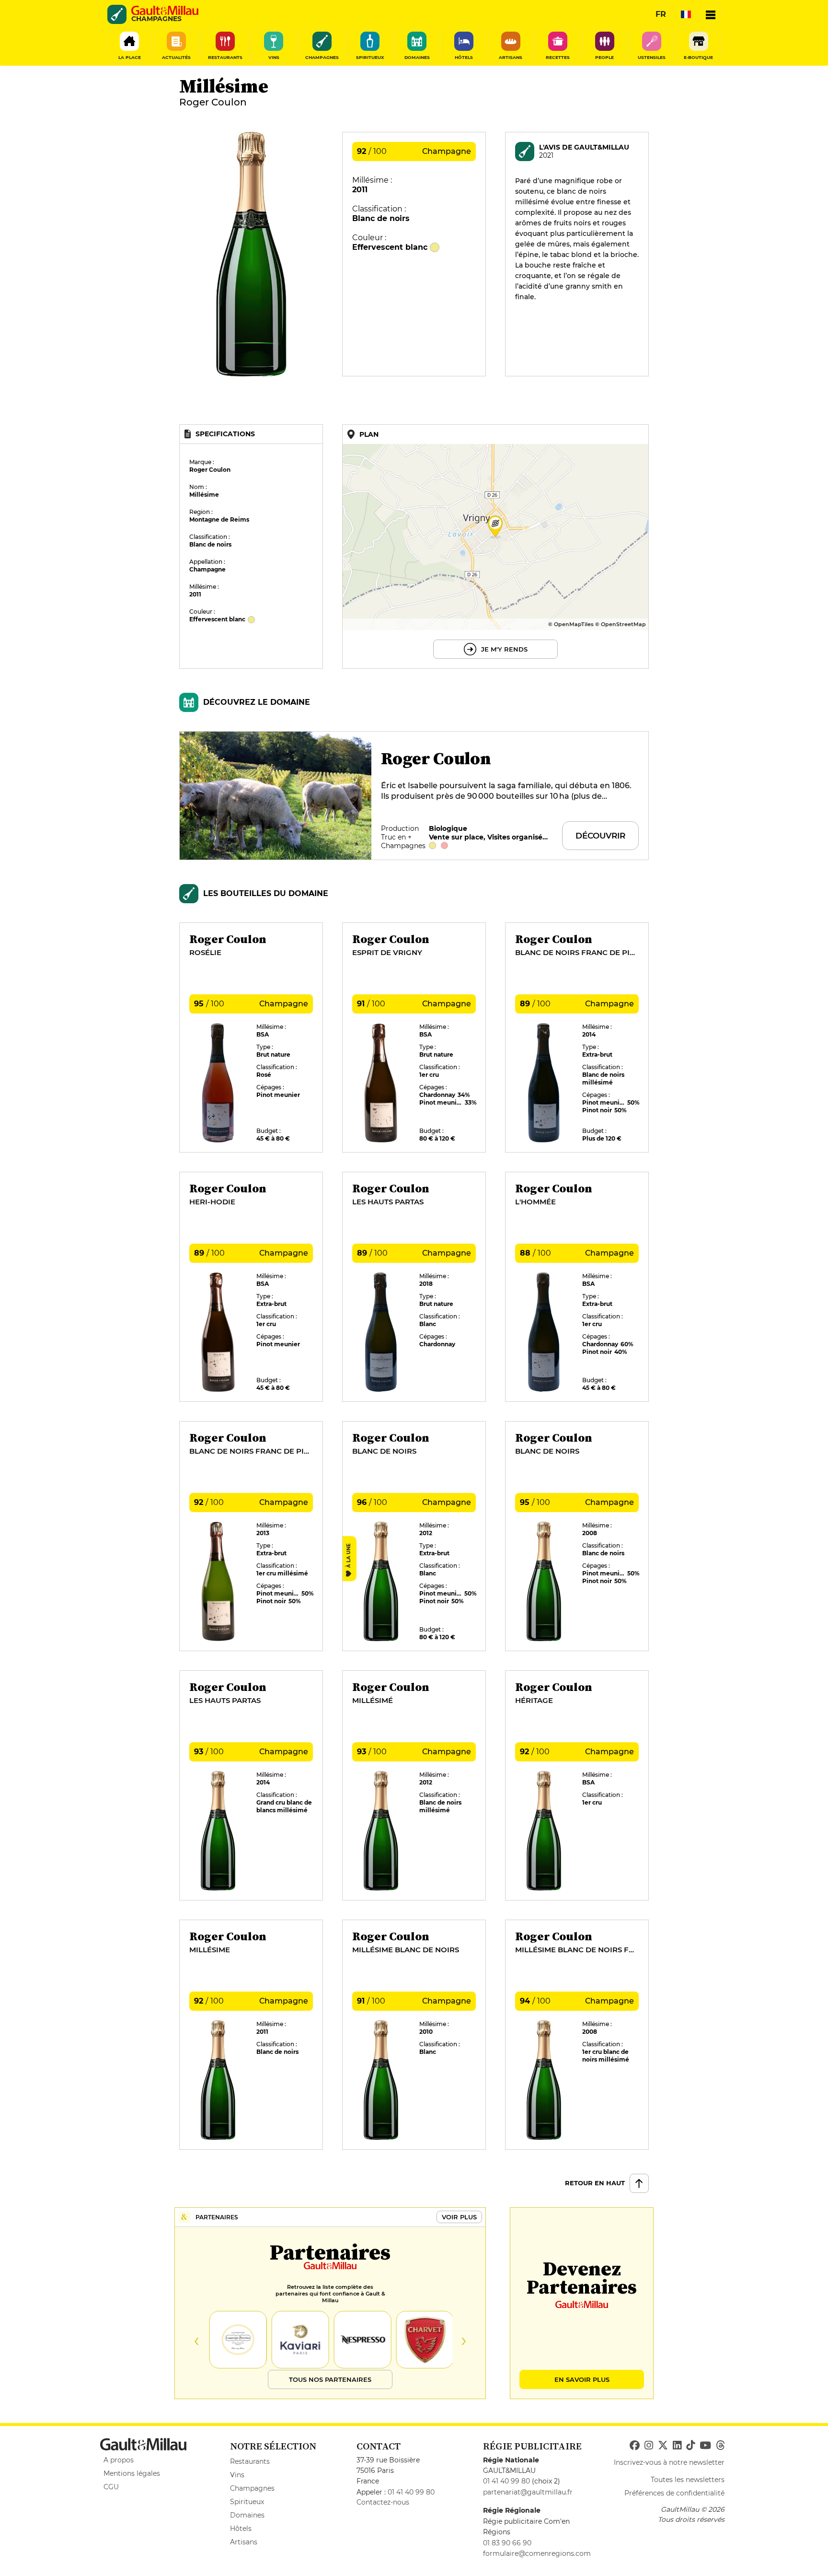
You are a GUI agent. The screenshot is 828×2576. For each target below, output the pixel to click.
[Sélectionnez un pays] (686, 14)
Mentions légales (132, 2473)
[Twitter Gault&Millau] (663, 2446)
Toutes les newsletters (688, 2480)
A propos (119, 2460)
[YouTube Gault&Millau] (705, 2446)
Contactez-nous (383, 2502)
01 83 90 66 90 (507, 2543)
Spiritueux (247, 2502)
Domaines (247, 2515)
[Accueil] (165, 11)
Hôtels (241, 2529)
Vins (237, 2475)
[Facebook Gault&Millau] (635, 2446)
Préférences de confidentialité (674, 2493)
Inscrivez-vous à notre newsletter (669, 2462)
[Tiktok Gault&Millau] (690, 2446)
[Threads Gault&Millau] (720, 2446)
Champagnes (252, 2488)
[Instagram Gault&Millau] (649, 2446)
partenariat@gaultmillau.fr (528, 2492)
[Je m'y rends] (495, 547)
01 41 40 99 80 (411, 2492)
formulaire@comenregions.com (537, 2553)
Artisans (244, 2542)
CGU (111, 2487)
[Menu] (711, 14)
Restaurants (250, 2461)
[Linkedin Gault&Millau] (677, 2446)
